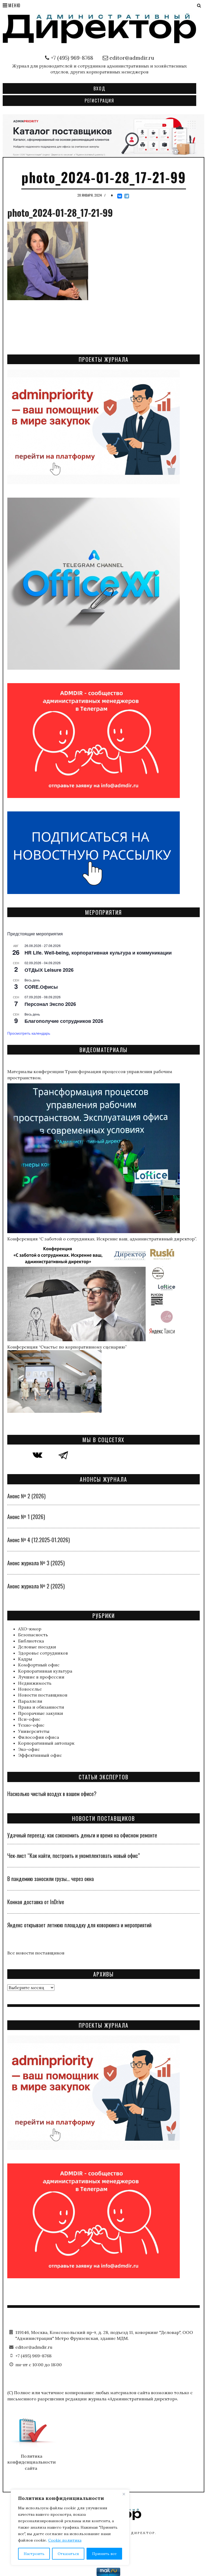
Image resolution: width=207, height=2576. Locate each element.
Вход (99, 88)
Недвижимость (35, 1683)
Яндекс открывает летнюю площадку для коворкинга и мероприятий (79, 1925)
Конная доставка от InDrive (36, 1902)
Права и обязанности (41, 1707)
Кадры (25, 1659)
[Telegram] (127, 196)
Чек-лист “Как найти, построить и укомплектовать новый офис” (74, 1855)
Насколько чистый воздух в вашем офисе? (52, 1794)
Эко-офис (29, 1749)
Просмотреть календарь (29, 1033)
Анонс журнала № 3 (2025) (36, 1563)
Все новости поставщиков (36, 1953)
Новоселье (30, 1689)
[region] (70, 2527)
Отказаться (68, 2554)
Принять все (104, 2554)
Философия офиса (39, 1737)
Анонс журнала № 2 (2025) (36, 1586)
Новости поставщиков (43, 1695)
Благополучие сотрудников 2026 (64, 1021)
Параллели (30, 1701)
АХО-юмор (30, 1629)
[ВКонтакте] (120, 196)
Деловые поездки (37, 1647)
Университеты (34, 1731)
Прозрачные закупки (41, 1713)
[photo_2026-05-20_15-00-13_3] (103, 135)
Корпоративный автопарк (46, 1743)
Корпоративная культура (45, 1671)
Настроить (34, 2554)
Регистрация (99, 101)
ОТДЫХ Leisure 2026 (49, 970)
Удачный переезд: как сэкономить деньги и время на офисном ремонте (82, 1835)
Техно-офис (31, 1725)
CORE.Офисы (41, 987)
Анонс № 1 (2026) (26, 1517)
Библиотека (31, 1641)
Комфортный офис (39, 1665)
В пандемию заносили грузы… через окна (51, 1879)
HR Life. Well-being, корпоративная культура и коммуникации (98, 953)
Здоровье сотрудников (43, 1653)
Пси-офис (29, 1719)
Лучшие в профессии (41, 1677)
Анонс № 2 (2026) (26, 1496)
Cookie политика (65, 2540)
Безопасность (33, 1635)
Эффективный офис (40, 1755)
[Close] (124, 2494)
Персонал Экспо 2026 (50, 1004)
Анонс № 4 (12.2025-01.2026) (39, 1540)
